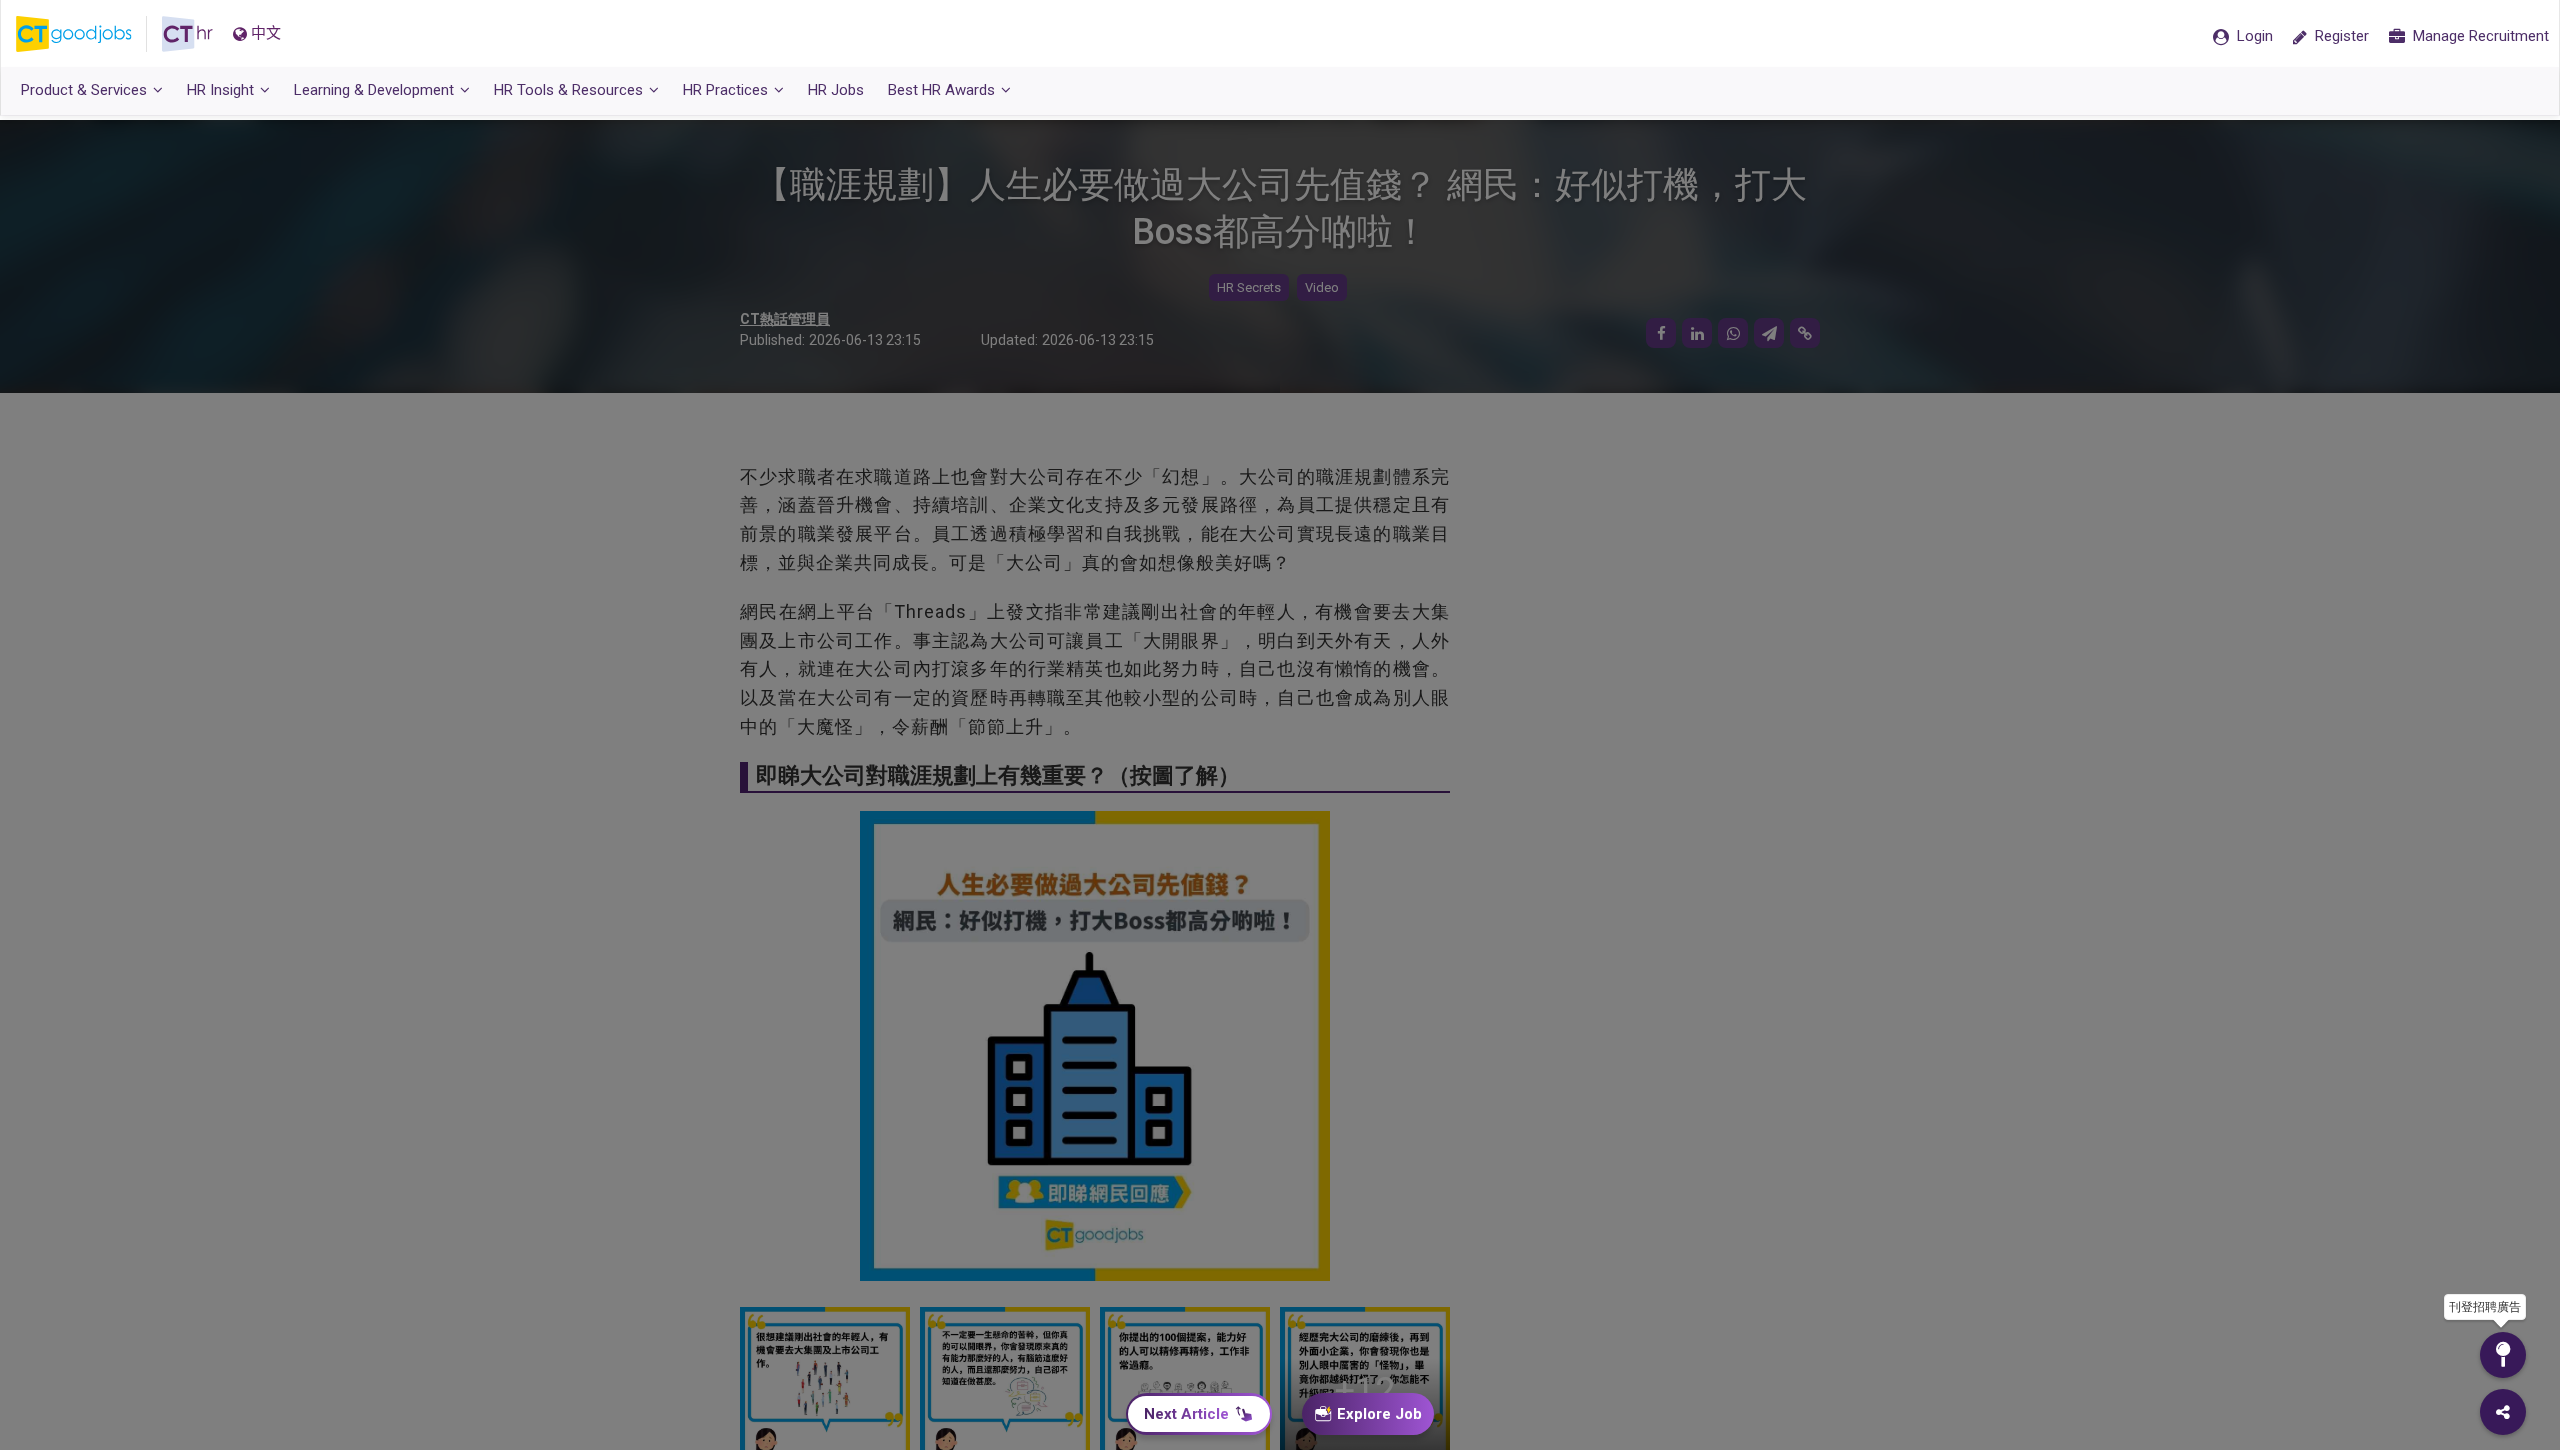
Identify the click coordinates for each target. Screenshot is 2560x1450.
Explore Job (1379, 1414)
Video (1322, 287)
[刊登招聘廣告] (2503, 1355)
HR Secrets (1249, 287)
